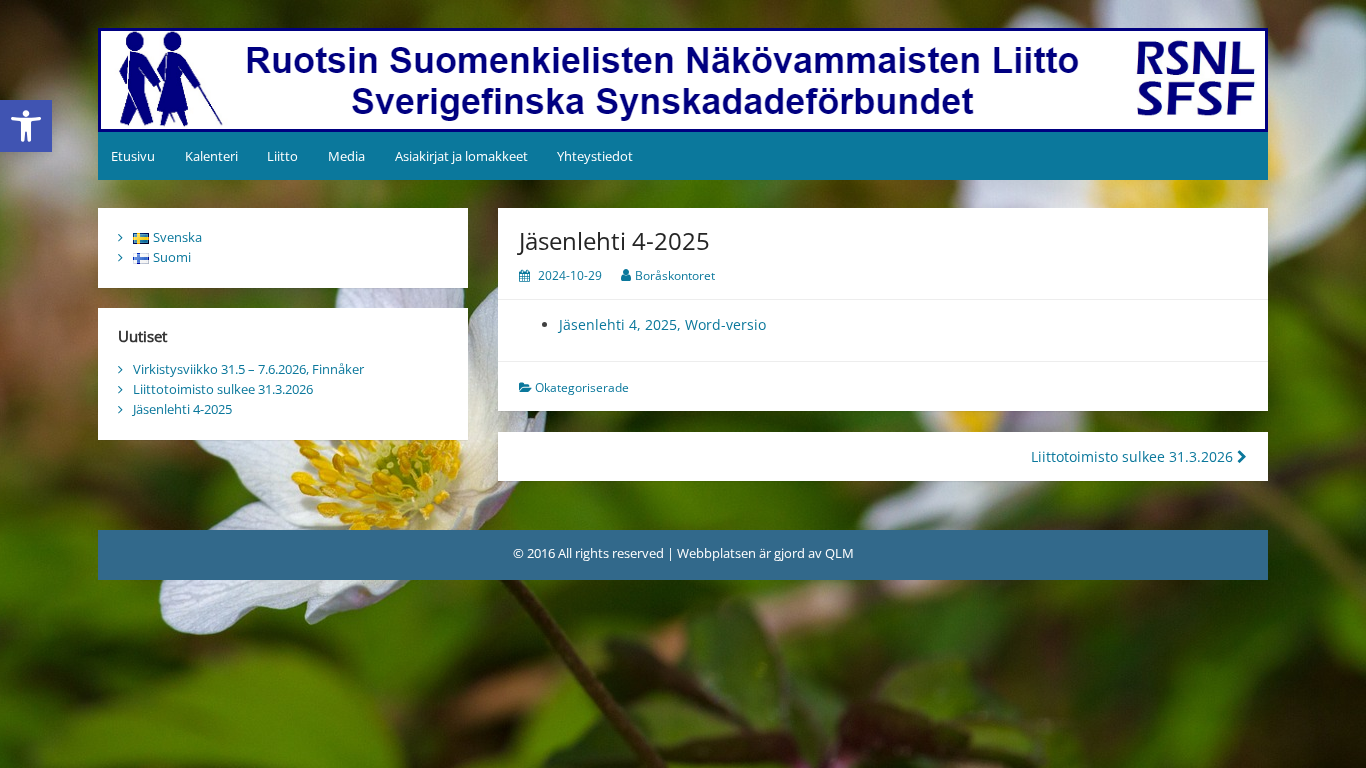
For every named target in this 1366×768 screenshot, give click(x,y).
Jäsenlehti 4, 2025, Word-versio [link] (662, 324)
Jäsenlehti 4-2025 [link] (182, 409)
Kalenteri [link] (211, 156)
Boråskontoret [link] (675, 275)
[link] (26, 126)
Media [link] (346, 156)
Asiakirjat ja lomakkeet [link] (461, 156)
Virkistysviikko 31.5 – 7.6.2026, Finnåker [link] (248, 369)
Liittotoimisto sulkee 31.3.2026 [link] (1134, 456)
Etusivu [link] (133, 156)
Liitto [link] (282, 156)
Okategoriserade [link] (582, 387)
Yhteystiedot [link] (595, 156)
